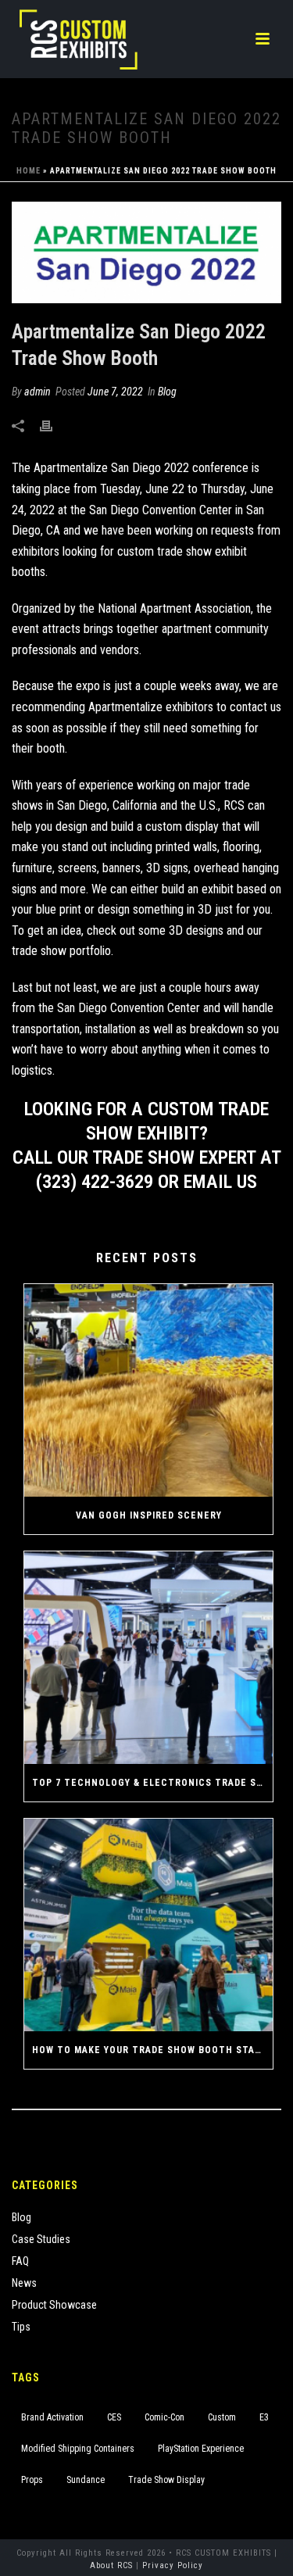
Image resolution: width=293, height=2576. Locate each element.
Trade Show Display (166, 2480)
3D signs (167, 868)
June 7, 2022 (115, 392)
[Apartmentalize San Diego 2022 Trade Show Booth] (146, 252)
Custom (222, 2417)
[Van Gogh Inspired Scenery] (148, 1390)
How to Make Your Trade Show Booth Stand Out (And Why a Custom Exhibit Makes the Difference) (152, 2050)
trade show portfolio (61, 951)
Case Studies (41, 2239)
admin (38, 392)
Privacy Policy (173, 2565)
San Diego (82, 805)
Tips (21, 2327)
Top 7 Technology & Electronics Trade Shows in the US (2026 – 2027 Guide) (152, 1783)
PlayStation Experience (201, 2449)
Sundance (86, 2480)
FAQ (20, 2261)
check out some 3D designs (155, 930)
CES (114, 2417)
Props (32, 2480)
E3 (264, 2417)
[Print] (54, 426)
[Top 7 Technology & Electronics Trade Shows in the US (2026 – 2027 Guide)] (148, 1658)
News (24, 2283)
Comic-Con (164, 2417)
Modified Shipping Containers (78, 2449)
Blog (167, 392)
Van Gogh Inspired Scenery (149, 1515)
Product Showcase (54, 2305)
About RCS (111, 2565)
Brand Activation (52, 2417)
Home (29, 171)
